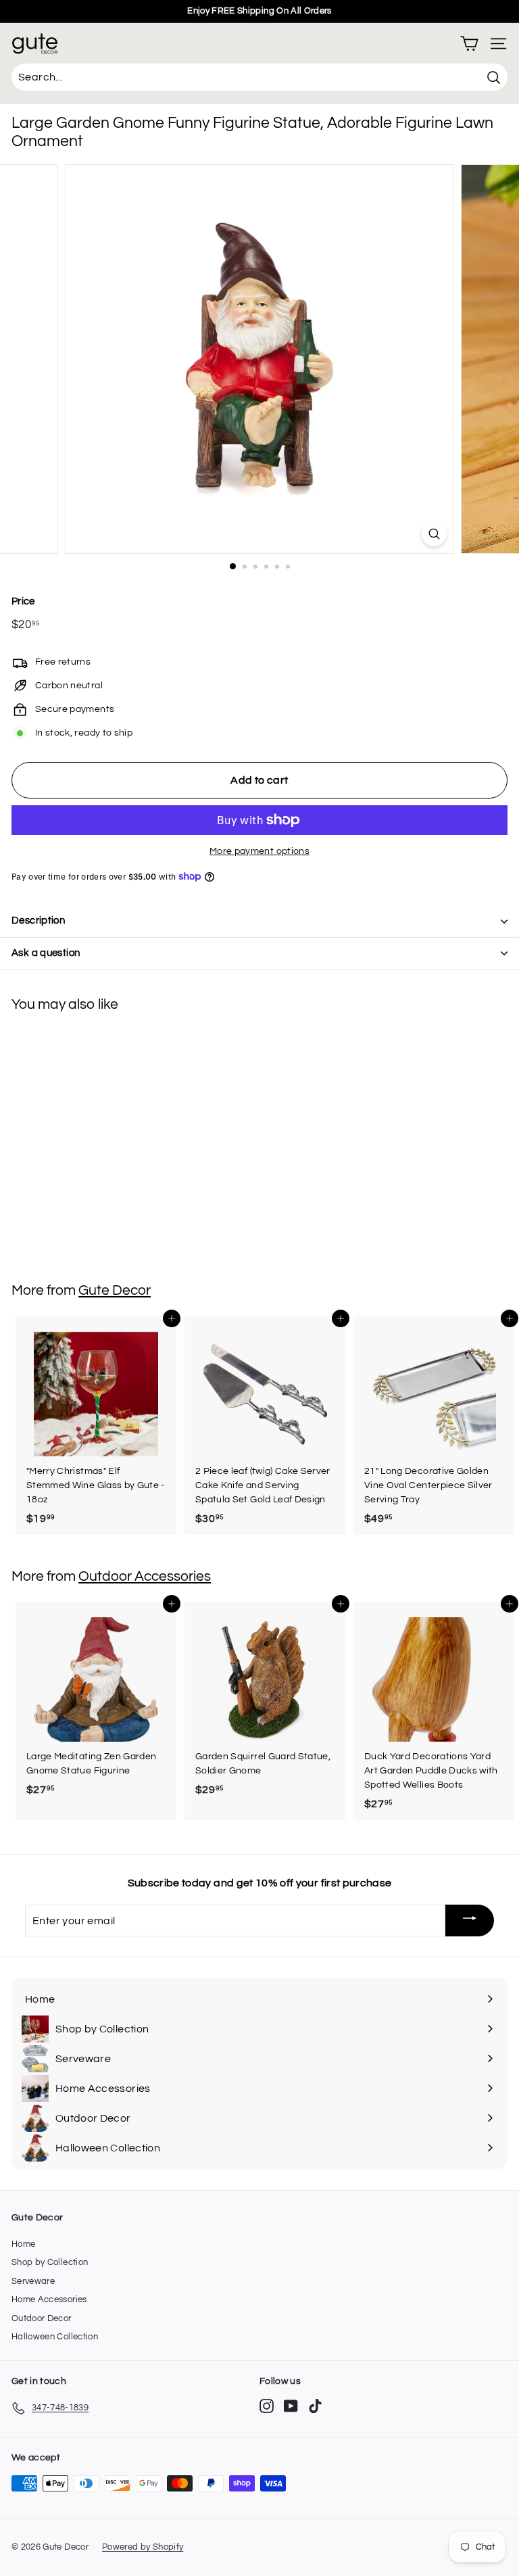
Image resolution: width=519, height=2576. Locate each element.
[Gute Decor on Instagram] (267, 2406)
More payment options (259, 851)
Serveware (33, 2281)
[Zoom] (434, 534)
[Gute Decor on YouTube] (291, 2406)
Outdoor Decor (42, 2318)
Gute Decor (115, 1290)
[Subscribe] (470, 1921)
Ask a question (46, 953)
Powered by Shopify (143, 2547)
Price (23, 601)
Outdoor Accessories (145, 1576)
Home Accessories (49, 2299)
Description (38, 921)
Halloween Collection (55, 2337)
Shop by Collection (50, 2262)
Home (23, 2244)
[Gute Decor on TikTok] (315, 2406)
